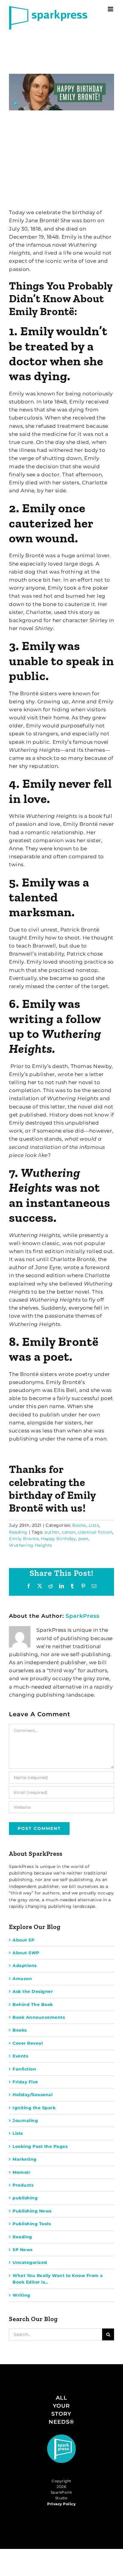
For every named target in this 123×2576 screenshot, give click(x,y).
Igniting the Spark (34, 2108)
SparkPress (83, 1616)
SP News (23, 2250)
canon (69, 1532)
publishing (25, 2198)
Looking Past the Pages (40, 2146)
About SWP (26, 1953)
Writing (21, 2295)
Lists (94, 1525)
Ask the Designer (33, 1991)
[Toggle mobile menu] (111, 9)
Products (23, 2185)
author (52, 1532)
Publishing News (32, 2211)
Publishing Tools (32, 2224)
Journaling (25, 2121)
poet (83, 1539)
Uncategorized (30, 2262)
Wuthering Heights (31, 1545)
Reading (18, 1532)
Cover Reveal (28, 2043)
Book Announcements (39, 2017)
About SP (23, 1940)
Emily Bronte (24, 1539)
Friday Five (25, 2082)
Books (79, 1525)
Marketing (25, 2159)
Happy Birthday (58, 1539)
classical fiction (95, 1532)
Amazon (22, 1979)
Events (20, 2056)
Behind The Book (33, 2005)
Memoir (21, 2172)
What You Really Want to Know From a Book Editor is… (58, 2279)
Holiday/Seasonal (33, 2095)
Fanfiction (24, 2069)
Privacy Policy (61, 2504)
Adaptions (25, 1966)
